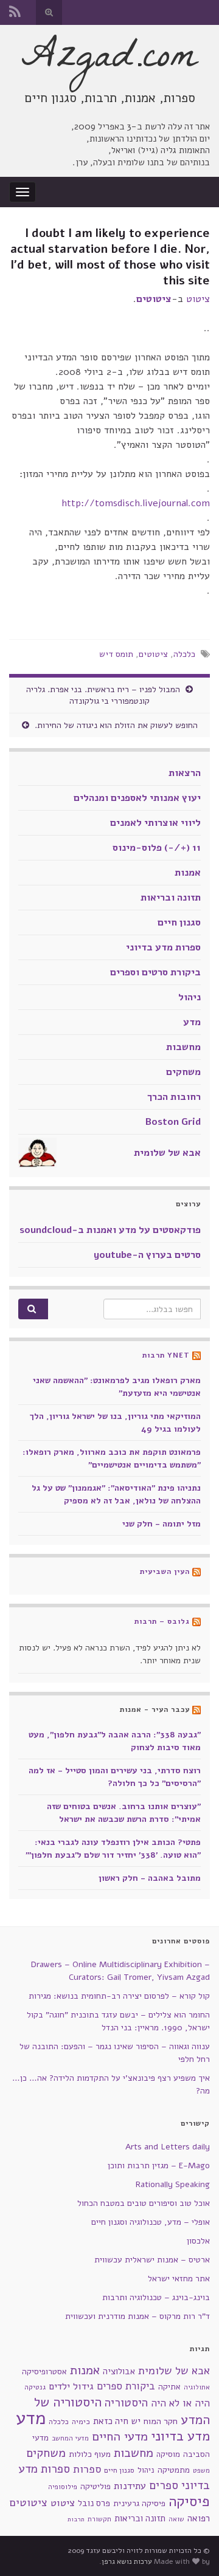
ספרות (87, 2469)
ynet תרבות (166, 1355)
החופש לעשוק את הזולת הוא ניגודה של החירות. (116, 725)
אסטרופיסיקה (44, 2372)
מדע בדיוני (180, 2436)
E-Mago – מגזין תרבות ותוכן (159, 2166)
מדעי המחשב (70, 2438)
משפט (201, 2471)
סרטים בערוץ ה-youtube (147, 1255)
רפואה (199, 2518)
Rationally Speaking (173, 2184)
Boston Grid (173, 1122)
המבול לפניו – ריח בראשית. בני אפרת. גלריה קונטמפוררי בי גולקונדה (103, 695)
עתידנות (130, 2486)
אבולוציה (119, 2371)
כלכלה (184, 654)
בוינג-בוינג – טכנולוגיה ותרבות (156, 2297)
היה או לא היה (180, 2403)
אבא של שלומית (167, 1153)
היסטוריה (126, 2403)
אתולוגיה (197, 2387)
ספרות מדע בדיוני (163, 947)
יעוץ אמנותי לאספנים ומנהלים (137, 798)
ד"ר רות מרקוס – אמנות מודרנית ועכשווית (137, 2316)
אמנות (188, 873)
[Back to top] (27, 2549)
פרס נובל (94, 2503)
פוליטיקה (96, 2486)
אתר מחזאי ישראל (179, 2279)
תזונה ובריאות (171, 898)
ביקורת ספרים (126, 2386)
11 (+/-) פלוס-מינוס (157, 848)
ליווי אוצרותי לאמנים (155, 823)
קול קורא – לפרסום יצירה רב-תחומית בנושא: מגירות (119, 1996)
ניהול (189, 997)
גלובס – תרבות (162, 1621)
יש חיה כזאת (117, 2421)
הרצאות (185, 773)
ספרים (164, 2485)
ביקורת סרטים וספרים (155, 972)
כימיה (81, 2421)
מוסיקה (168, 2454)
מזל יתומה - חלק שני (162, 1524)
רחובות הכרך (174, 1097)
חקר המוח (161, 2421)
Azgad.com (109, 60)
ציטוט (198, 299)
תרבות (76, 2519)
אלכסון (198, 2241)
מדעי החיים (120, 2437)
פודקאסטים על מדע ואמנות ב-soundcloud (110, 1230)
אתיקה (169, 2387)
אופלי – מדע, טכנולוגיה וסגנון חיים (151, 2222)
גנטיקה (35, 2387)
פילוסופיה (63, 2487)
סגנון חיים (179, 922)
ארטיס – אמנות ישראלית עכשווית (152, 2260)
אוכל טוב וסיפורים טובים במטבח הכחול (144, 2203)
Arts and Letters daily (168, 2147)
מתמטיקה (174, 2470)
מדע (192, 1022)
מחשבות (183, 1047)
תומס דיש (116, 654)
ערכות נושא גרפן (127, 2561)
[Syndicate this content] (196, 1355)
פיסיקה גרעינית (139, 2503)
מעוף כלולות (90, 2454)
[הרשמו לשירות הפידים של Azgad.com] (15, 10)
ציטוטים (154, 299)
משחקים (183, 1072)
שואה (176, 2519)
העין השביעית (165, 1571)
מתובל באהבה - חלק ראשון (150, 1878)
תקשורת (99, 2519)
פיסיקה (189, 2501)
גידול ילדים (71, 2386)
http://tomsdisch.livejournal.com (136, 503)
